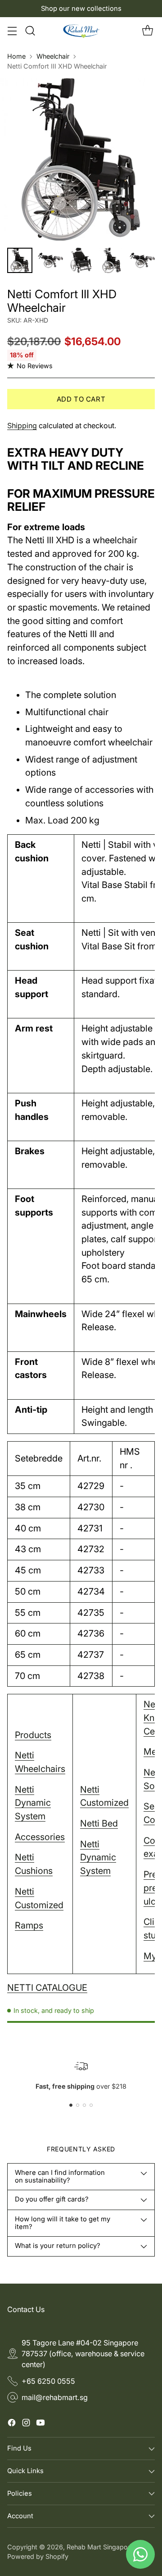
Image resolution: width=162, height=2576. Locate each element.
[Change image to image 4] (112, 260)
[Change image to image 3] (81, 260)
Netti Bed (99, 1823)
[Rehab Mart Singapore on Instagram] (26, 2424)
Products (33, 1735)
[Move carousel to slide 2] (78, 2105)
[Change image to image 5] (142, 260)
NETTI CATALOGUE (47, 1988)
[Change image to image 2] (50, 260)
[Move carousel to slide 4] (91, 2105)
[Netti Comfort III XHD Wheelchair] (81, 159)
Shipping (22, 425)
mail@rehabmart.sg (55, 2397)
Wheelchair (53, 56)
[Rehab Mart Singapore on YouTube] (40, 2424)
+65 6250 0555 (48, 2381)
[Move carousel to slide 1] (71, 2105)
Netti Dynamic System (33, 1803)
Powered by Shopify (38, 2556)
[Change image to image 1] (20, 260)
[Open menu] (12, 31)
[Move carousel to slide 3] (84, 2105)
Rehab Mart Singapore (100, 2547)
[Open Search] (30, 31)
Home (16, 56)
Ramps (29, 1925)
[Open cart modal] (147, 31)
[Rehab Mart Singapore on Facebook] (12, 2424)
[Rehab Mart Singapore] (81, 31)
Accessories (40, 1837)
